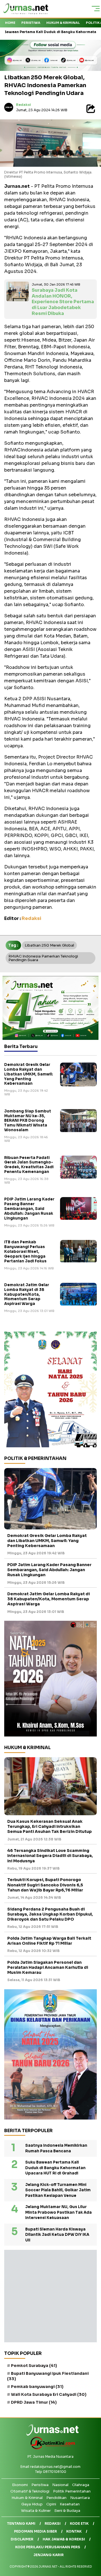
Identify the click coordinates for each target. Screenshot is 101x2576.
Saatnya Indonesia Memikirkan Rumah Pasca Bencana (56, 2148)
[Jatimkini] (51, 2448)
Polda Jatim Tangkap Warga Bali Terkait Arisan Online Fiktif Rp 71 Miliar (49, 1941)
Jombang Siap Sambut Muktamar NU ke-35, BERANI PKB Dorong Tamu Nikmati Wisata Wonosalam (28, 1121)
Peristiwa (31, 23)
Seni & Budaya (67, 2511)
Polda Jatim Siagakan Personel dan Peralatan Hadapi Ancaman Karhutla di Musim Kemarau (48, 1967)
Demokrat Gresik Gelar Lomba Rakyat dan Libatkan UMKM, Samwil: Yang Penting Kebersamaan (29, 1074)
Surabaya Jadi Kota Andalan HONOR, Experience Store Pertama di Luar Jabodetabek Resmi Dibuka (63, 302)
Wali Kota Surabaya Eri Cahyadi (49, 2394)
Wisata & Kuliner (36, 2511)
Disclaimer (22, 2539)
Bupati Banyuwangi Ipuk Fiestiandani (48, 2376)
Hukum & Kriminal (63, 23)
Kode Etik (79, 2523)
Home (10, 23)
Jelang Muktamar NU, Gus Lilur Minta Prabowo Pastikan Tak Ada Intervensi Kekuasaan (58, 2212)
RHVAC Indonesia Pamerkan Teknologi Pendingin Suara (43, 958)
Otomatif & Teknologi (30, 2491)
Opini (51, 2504)
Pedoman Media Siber (35, 2531)
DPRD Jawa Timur (34, 2402)
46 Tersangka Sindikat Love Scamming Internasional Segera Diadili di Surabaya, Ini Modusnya (50, 1856)
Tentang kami (21, 2523)
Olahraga (81, 2485)
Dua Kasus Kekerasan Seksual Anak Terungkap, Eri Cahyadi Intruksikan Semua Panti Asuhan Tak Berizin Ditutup (50, 1826)
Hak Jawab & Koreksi (64, 2539)
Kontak (74, 2531)
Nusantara (80, 2498)
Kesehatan (70, 2504)
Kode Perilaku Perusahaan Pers (48, 2547)
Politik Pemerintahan (72, 2491)
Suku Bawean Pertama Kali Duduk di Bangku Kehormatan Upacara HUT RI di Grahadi (55, 2168)
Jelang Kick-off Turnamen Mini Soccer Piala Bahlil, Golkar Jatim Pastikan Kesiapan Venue (58, 2190)
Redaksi (23, 105)
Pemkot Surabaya (34, 2366)
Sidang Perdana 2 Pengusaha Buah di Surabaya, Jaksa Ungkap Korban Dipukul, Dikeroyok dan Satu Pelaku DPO (50, 1914)
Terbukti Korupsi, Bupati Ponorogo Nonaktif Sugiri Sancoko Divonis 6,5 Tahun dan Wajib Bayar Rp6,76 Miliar (45, 1885)
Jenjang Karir (49, 2555)
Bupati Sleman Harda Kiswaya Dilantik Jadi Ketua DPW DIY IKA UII (57, 2235)
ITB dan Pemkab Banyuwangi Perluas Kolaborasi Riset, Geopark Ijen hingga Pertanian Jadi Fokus (25, 1252)
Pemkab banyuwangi (37, 2387)
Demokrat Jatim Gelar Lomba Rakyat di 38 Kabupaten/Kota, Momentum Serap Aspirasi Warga (27, 1294)
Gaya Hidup (32, 2504)
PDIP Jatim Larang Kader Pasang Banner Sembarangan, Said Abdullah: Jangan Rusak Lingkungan (29, 1209)
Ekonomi (20, 2485)
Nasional (60, 2485)
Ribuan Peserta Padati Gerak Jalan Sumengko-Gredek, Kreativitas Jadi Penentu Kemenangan (29, 1165)
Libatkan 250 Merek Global (49, 945)
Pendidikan (56, 2498)
